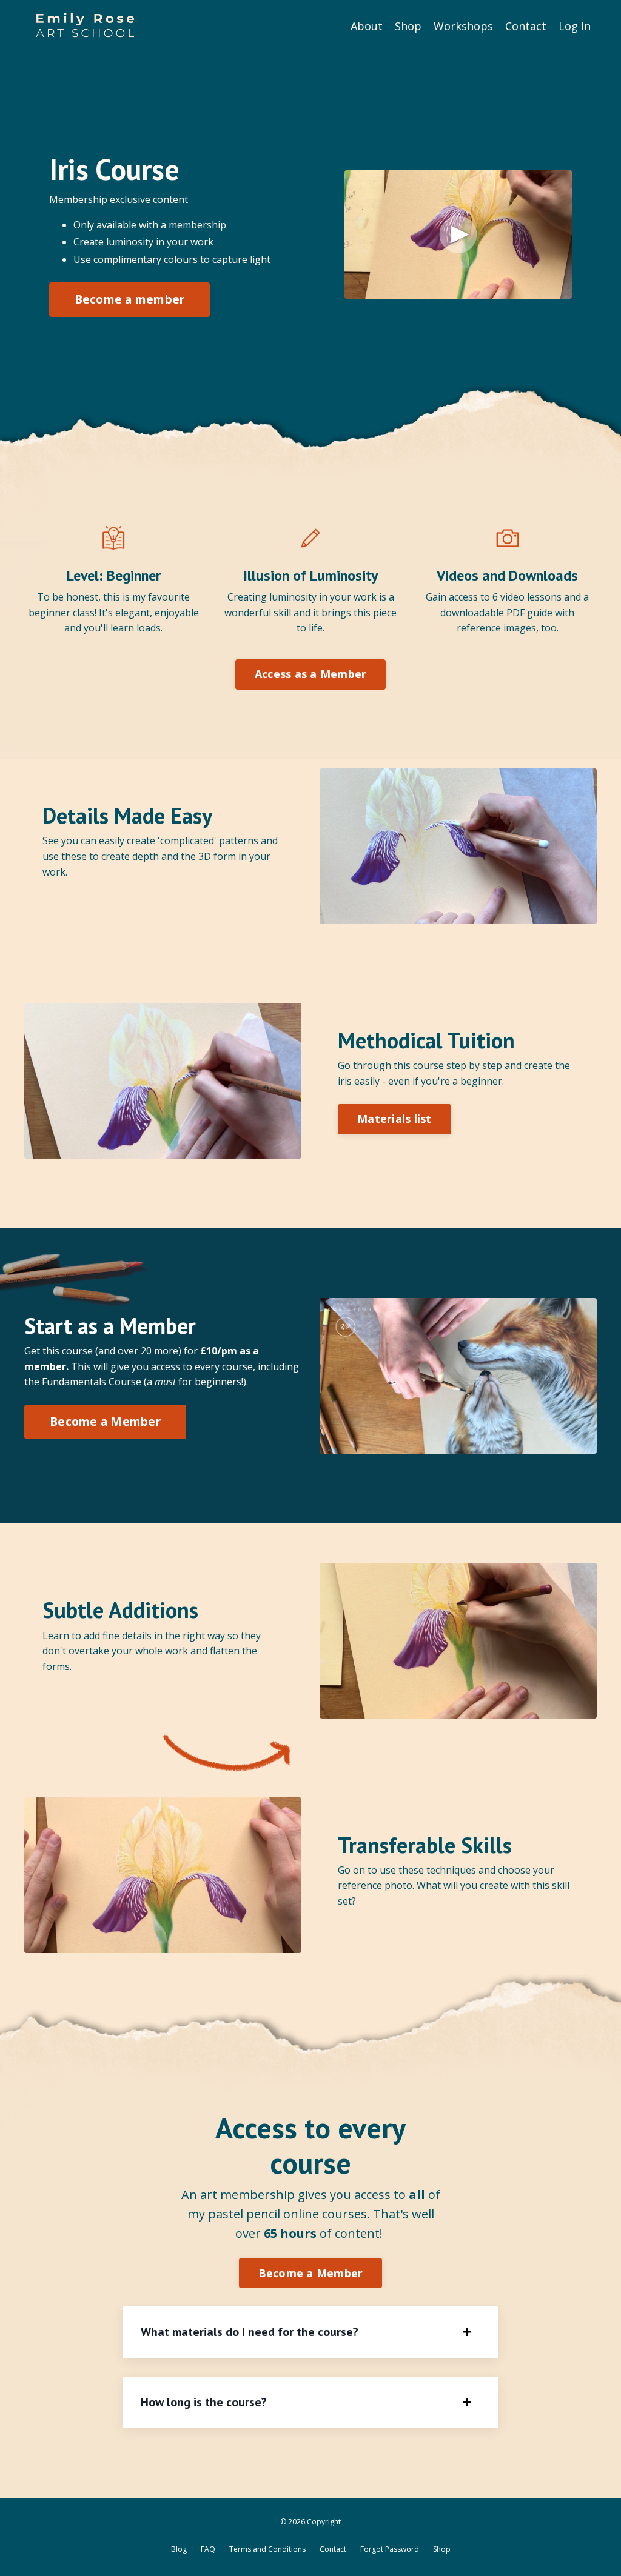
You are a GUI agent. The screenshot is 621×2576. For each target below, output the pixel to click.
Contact (526, 26)
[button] (130, 296)
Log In (575, 26)
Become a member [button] (130, 299)
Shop (408, 26)
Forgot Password (390, 2549)
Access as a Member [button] (311, 674)
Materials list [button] (394, 1119)
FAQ (208, 2549)
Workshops (463, 26)
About (367, 26)
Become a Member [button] (105, 1421)
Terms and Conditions (267, 2549)
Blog (179, 2549)
